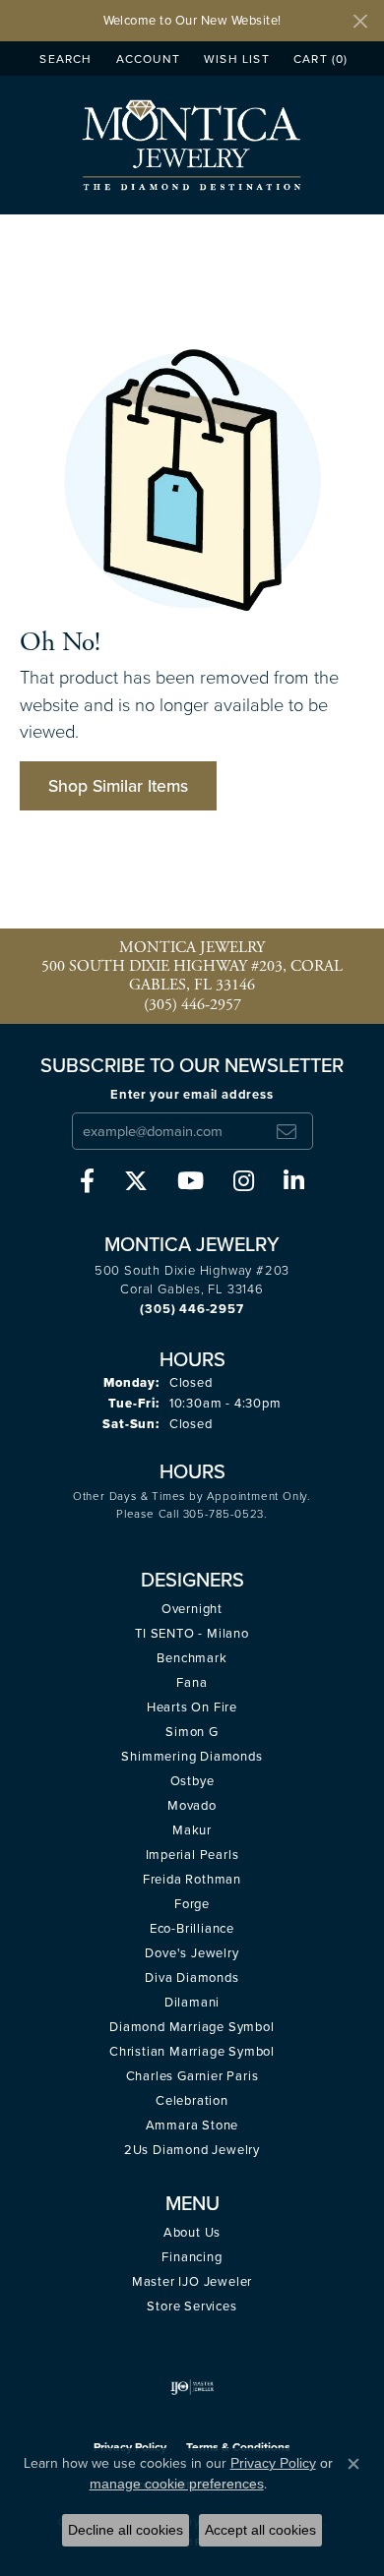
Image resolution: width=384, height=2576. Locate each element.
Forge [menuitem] (192, 1904)
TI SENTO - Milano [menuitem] (192, 1633)
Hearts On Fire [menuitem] (192, 1707)
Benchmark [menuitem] (192, 1658)
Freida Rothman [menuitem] (192, 1879)
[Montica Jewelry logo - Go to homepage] (192, 145)
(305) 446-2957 (192, 1005)
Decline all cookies (126, 2530)
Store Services (192, 2306)
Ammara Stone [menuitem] (192, 2125)
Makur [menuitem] (192, 1830)
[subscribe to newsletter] (287, 1131)
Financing (192, 2257)
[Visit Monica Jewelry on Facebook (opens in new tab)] (87, 1181)
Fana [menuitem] (192, 1682)
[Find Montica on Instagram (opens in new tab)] (244, 1181)
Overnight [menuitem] (192, 1609)
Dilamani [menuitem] (192, 2002)
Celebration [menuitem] (192, 2100)
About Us (192, 2232)
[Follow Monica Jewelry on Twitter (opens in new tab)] (136, 1181)
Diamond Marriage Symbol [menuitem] (192, 2027)
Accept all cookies (260, 2530)
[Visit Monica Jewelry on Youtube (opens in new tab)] (191, 1181)
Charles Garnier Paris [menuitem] (192, 2076)
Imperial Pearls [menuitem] (192, 1855)
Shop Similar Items (118, 786)
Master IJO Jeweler (192, 2281)
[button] (64, 59)
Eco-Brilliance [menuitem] (192, 1928)
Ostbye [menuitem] (192, 1781)
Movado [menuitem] (192, 1805)
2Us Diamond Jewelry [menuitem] (192, 2150)
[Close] (360, 21)
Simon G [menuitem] (192, 1732)
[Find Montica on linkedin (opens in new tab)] (294, 1181)
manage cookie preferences (177, 2484)
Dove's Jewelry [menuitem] (192, 1953)
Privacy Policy (273, 2463)
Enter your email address (192, 1094)
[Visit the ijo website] (192, 2387)
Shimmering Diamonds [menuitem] (192, 1756)
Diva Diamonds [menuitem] (192, 1977)
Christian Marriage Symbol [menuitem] (192, 2051)
